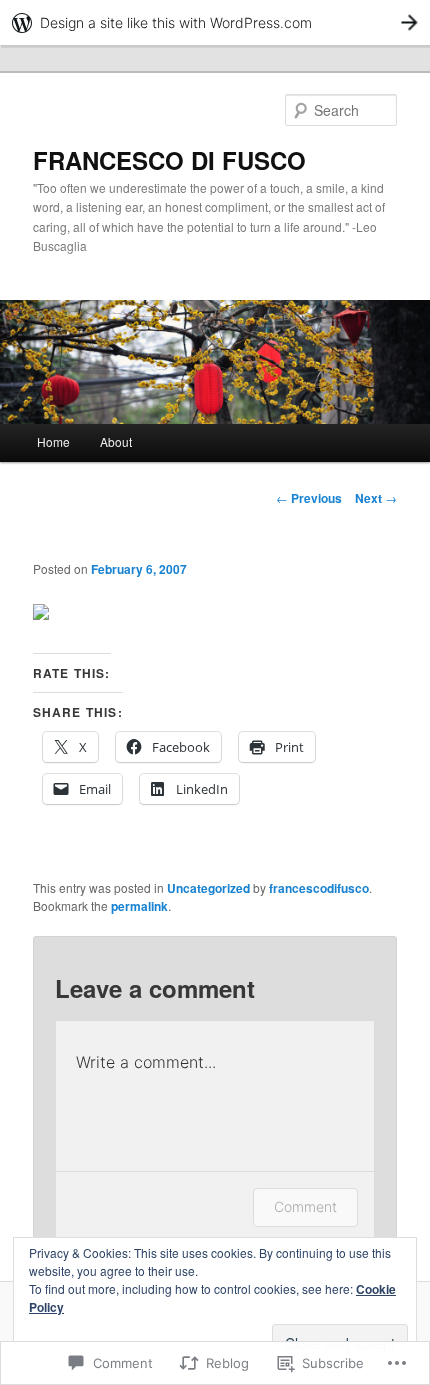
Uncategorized (208, 888)
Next (376, 498)
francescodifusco (319, 888)
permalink (139, 906)
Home (53, 441)
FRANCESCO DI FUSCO (169, 160)
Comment (305, 1206)
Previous (309, 498)
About (116, 441)
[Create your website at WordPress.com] (215, 22)
